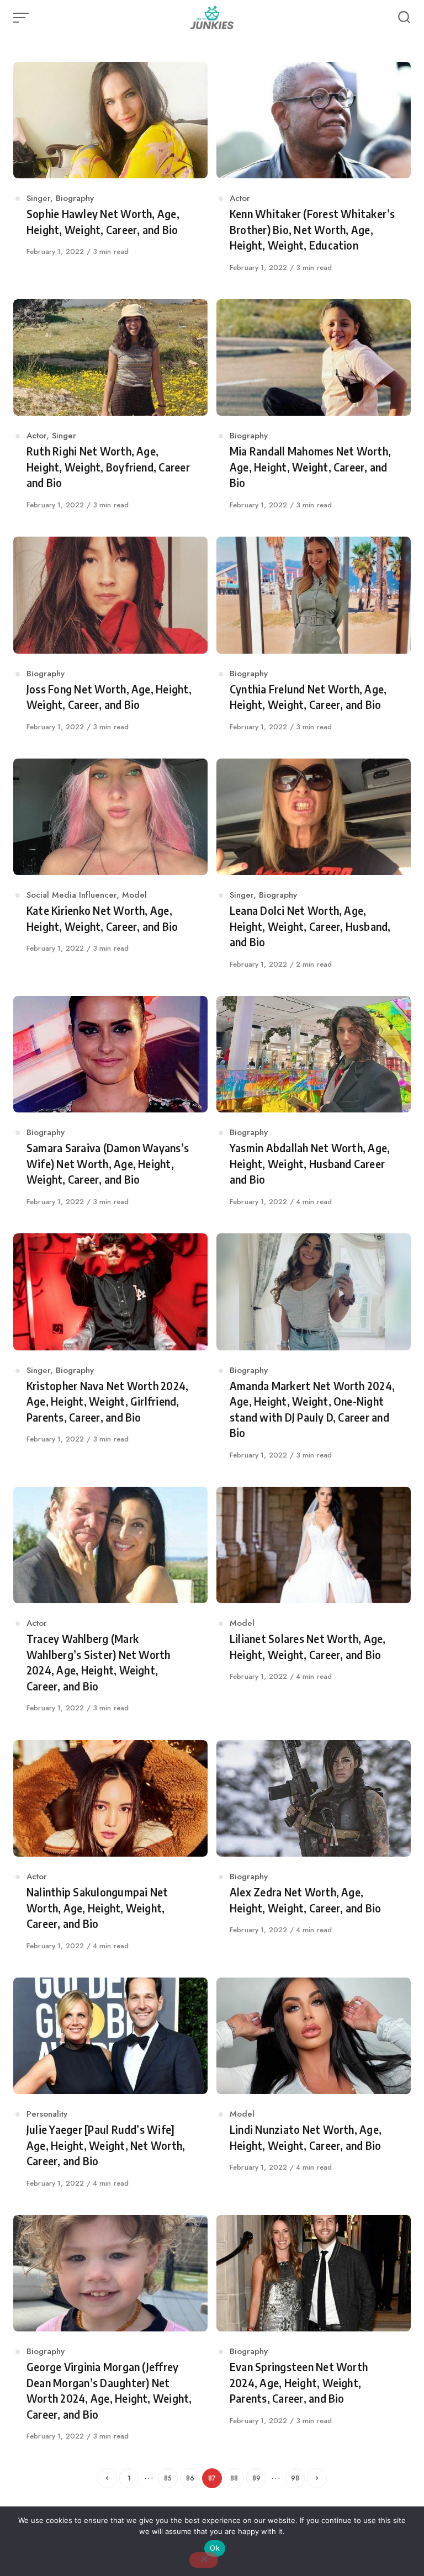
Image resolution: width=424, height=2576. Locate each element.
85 (168, 2478)
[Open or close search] (404, 18)
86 (190, 2478)
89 (256, 2478)
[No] (204, 2560)
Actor (240, 198)
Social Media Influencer (71, 895)
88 (234, 2478)
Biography (75, 198)
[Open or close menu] (22, 18)
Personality (47, 2114)
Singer (38, 198)
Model (134, 895)
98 (295, 2478)
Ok (215, 2548)
